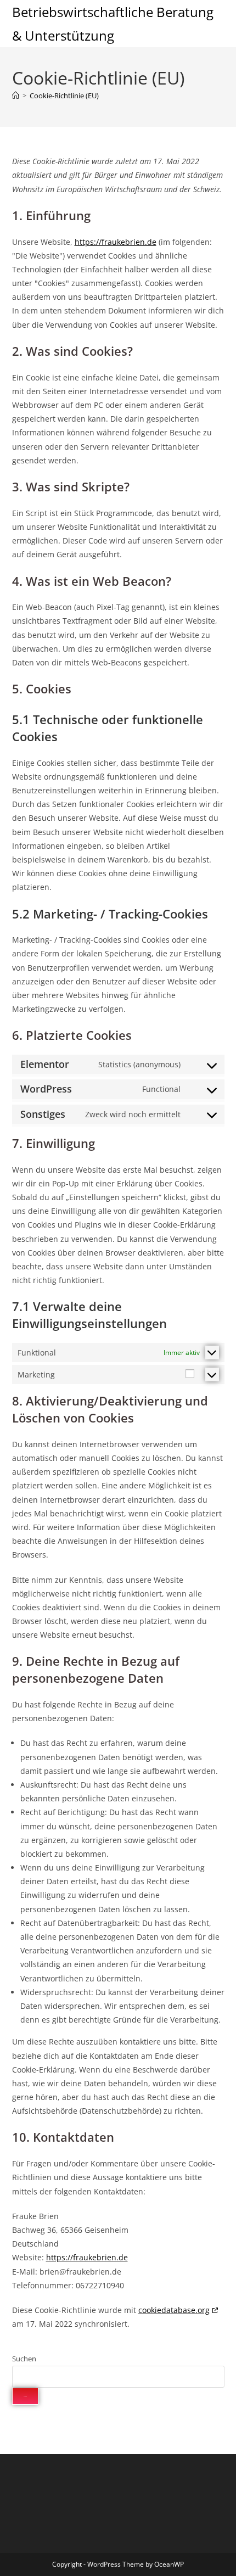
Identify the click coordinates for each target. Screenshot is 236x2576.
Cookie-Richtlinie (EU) (64, 96)
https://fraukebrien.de (116, 242)
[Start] (16, 96)
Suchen (24, 2359)
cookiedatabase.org (174, 2310)
